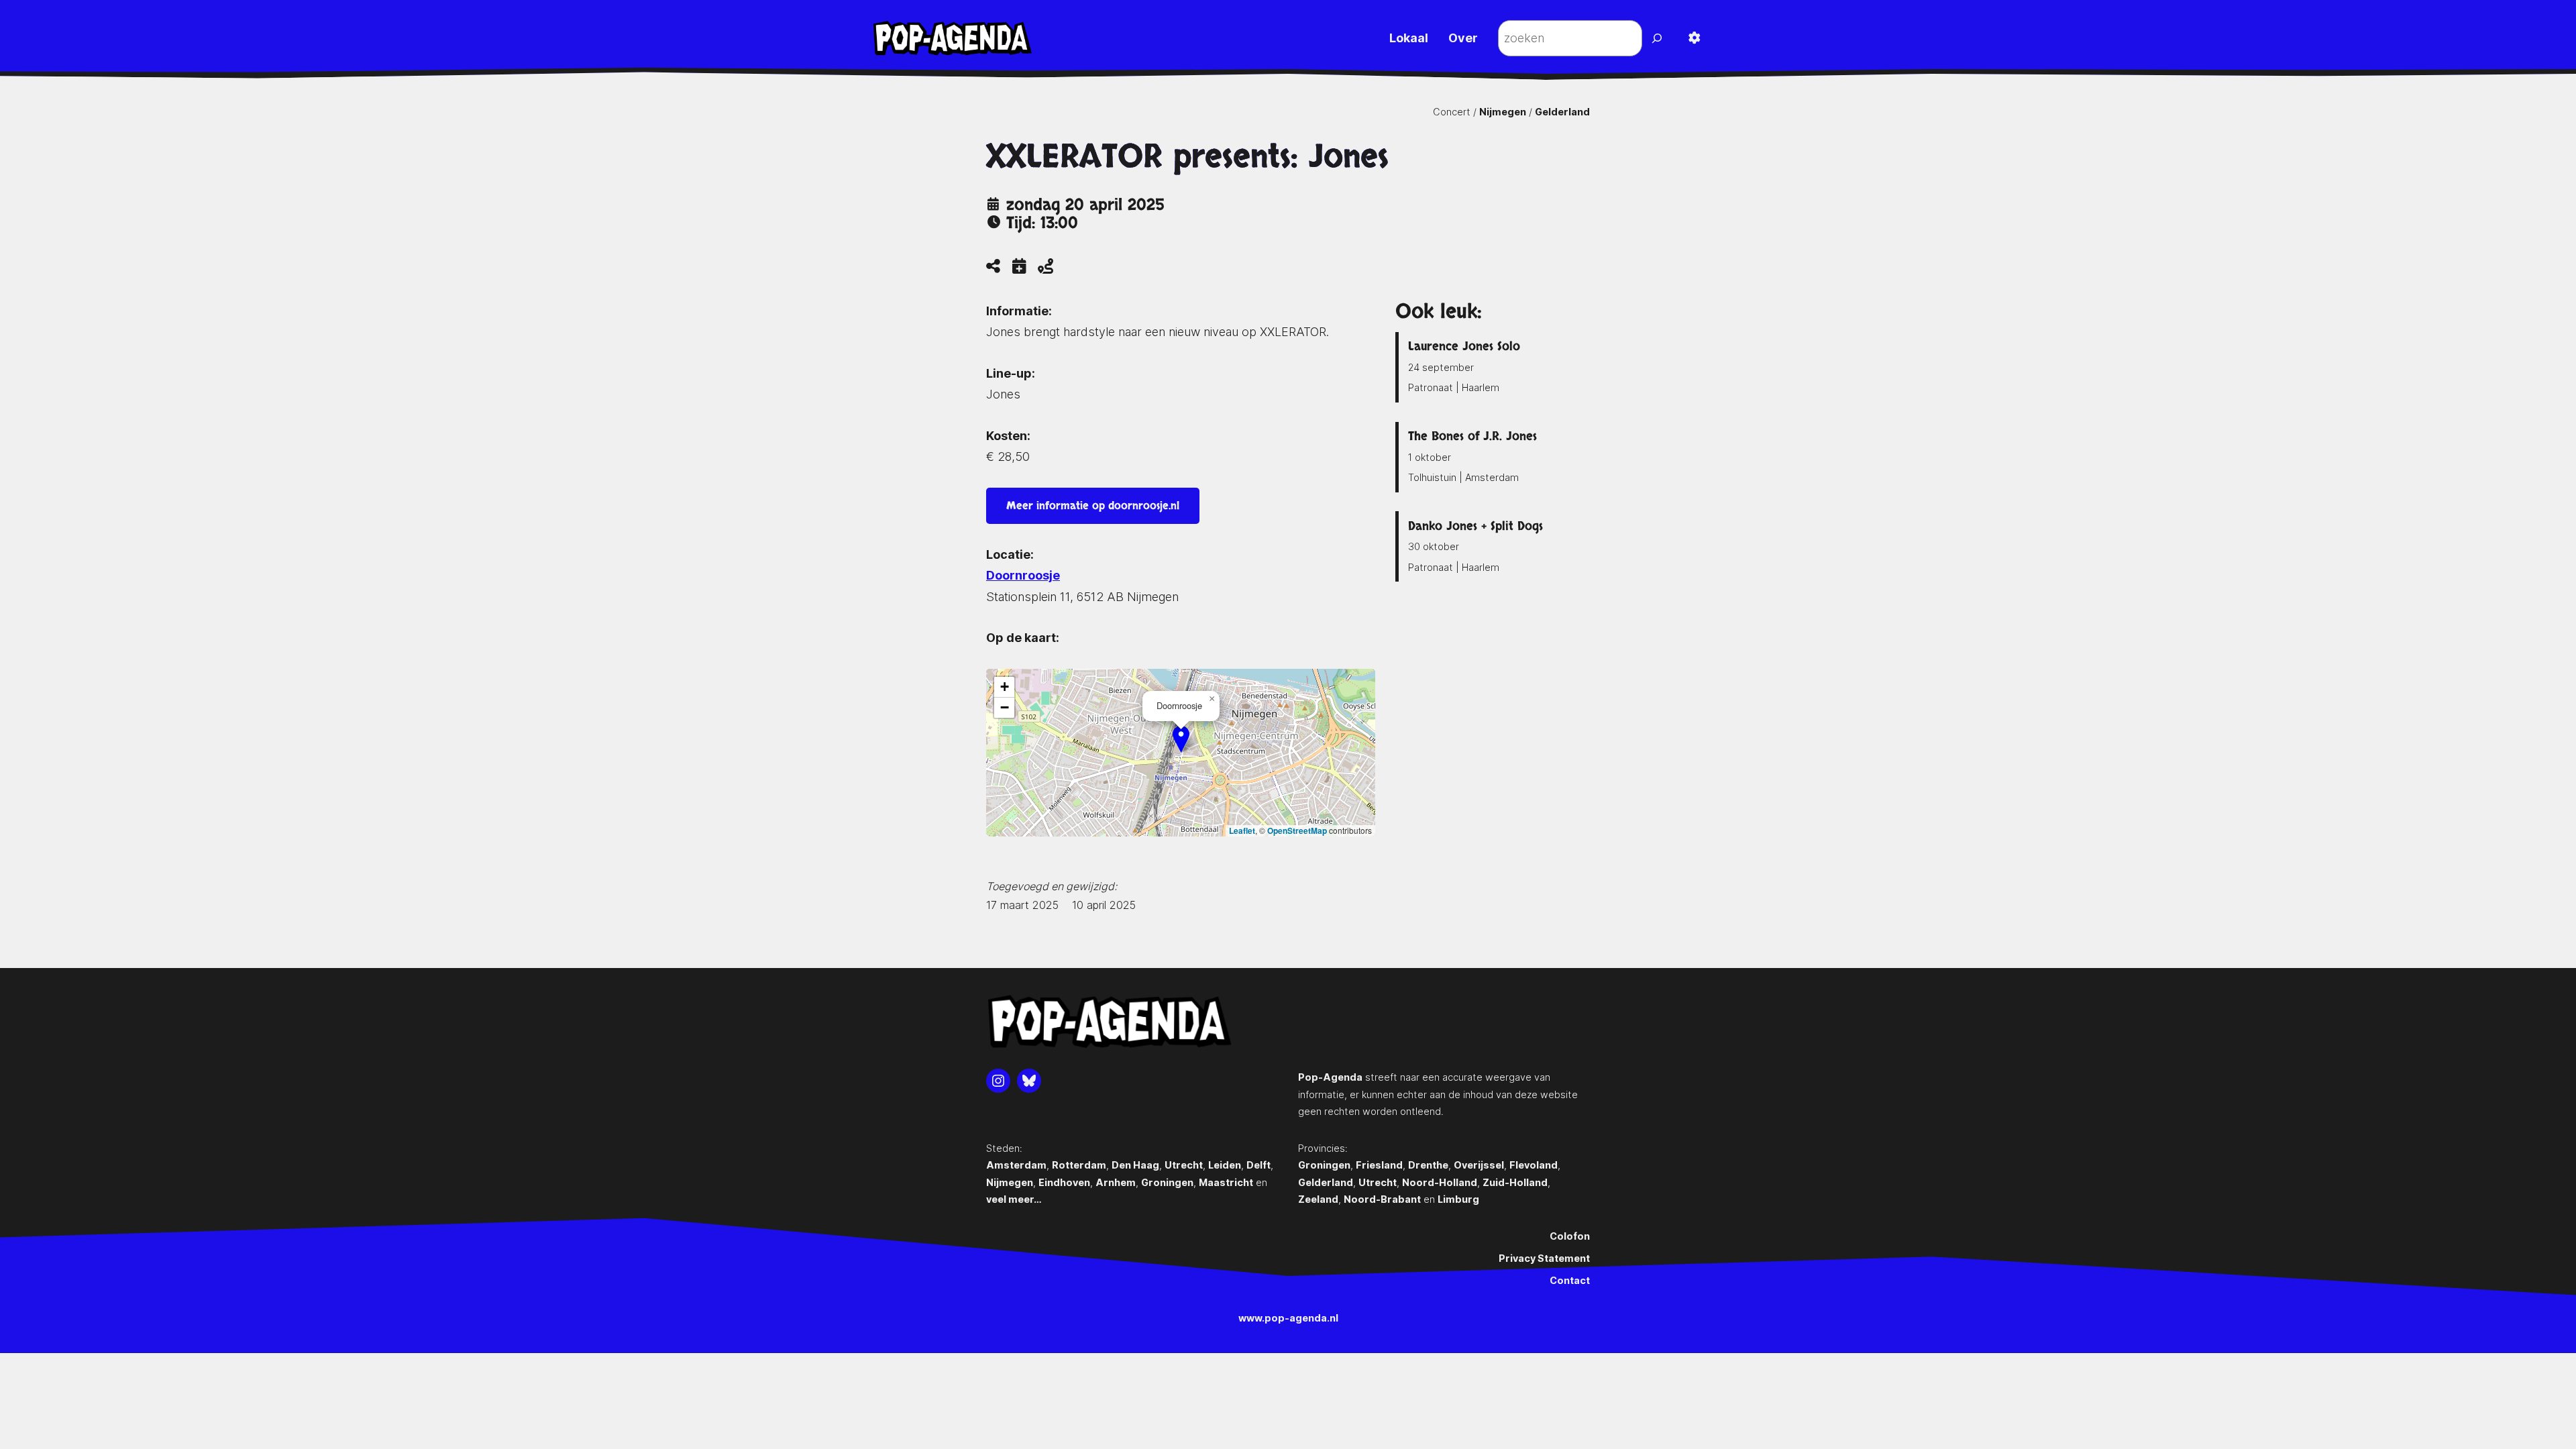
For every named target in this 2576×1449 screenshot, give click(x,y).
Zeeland (1318, 1199)
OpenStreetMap (1297, 830)
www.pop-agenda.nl (1288, 1318)
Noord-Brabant (1382, 1199)
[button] (1181, 739)
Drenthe (1428, 1165)
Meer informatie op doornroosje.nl (1093, 506)
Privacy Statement (1544, 1258)
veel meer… (1014, 1199)
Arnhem (1116, 1182)
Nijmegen (1503, 112)
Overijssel (1479, 1165)
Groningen (1167, 1182)
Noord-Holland (1440, 1182)
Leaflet (1242, 830)
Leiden (1225, 1165)
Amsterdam (1016, 1165)
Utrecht (1184, 1165)
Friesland (1379, 1165)
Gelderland (1562, 112)
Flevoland (1534, 1165)
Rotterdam (1079, 1165)
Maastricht (1226, 1182)
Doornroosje (1023, 575)
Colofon (1570, 1236)
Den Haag (1135, 1165)
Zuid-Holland (1515, 1182)
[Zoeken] (1659, 38)
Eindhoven (1064, 1182)
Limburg (1458, 1199)
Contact (1570, 1280)
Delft (1258, 1165)
